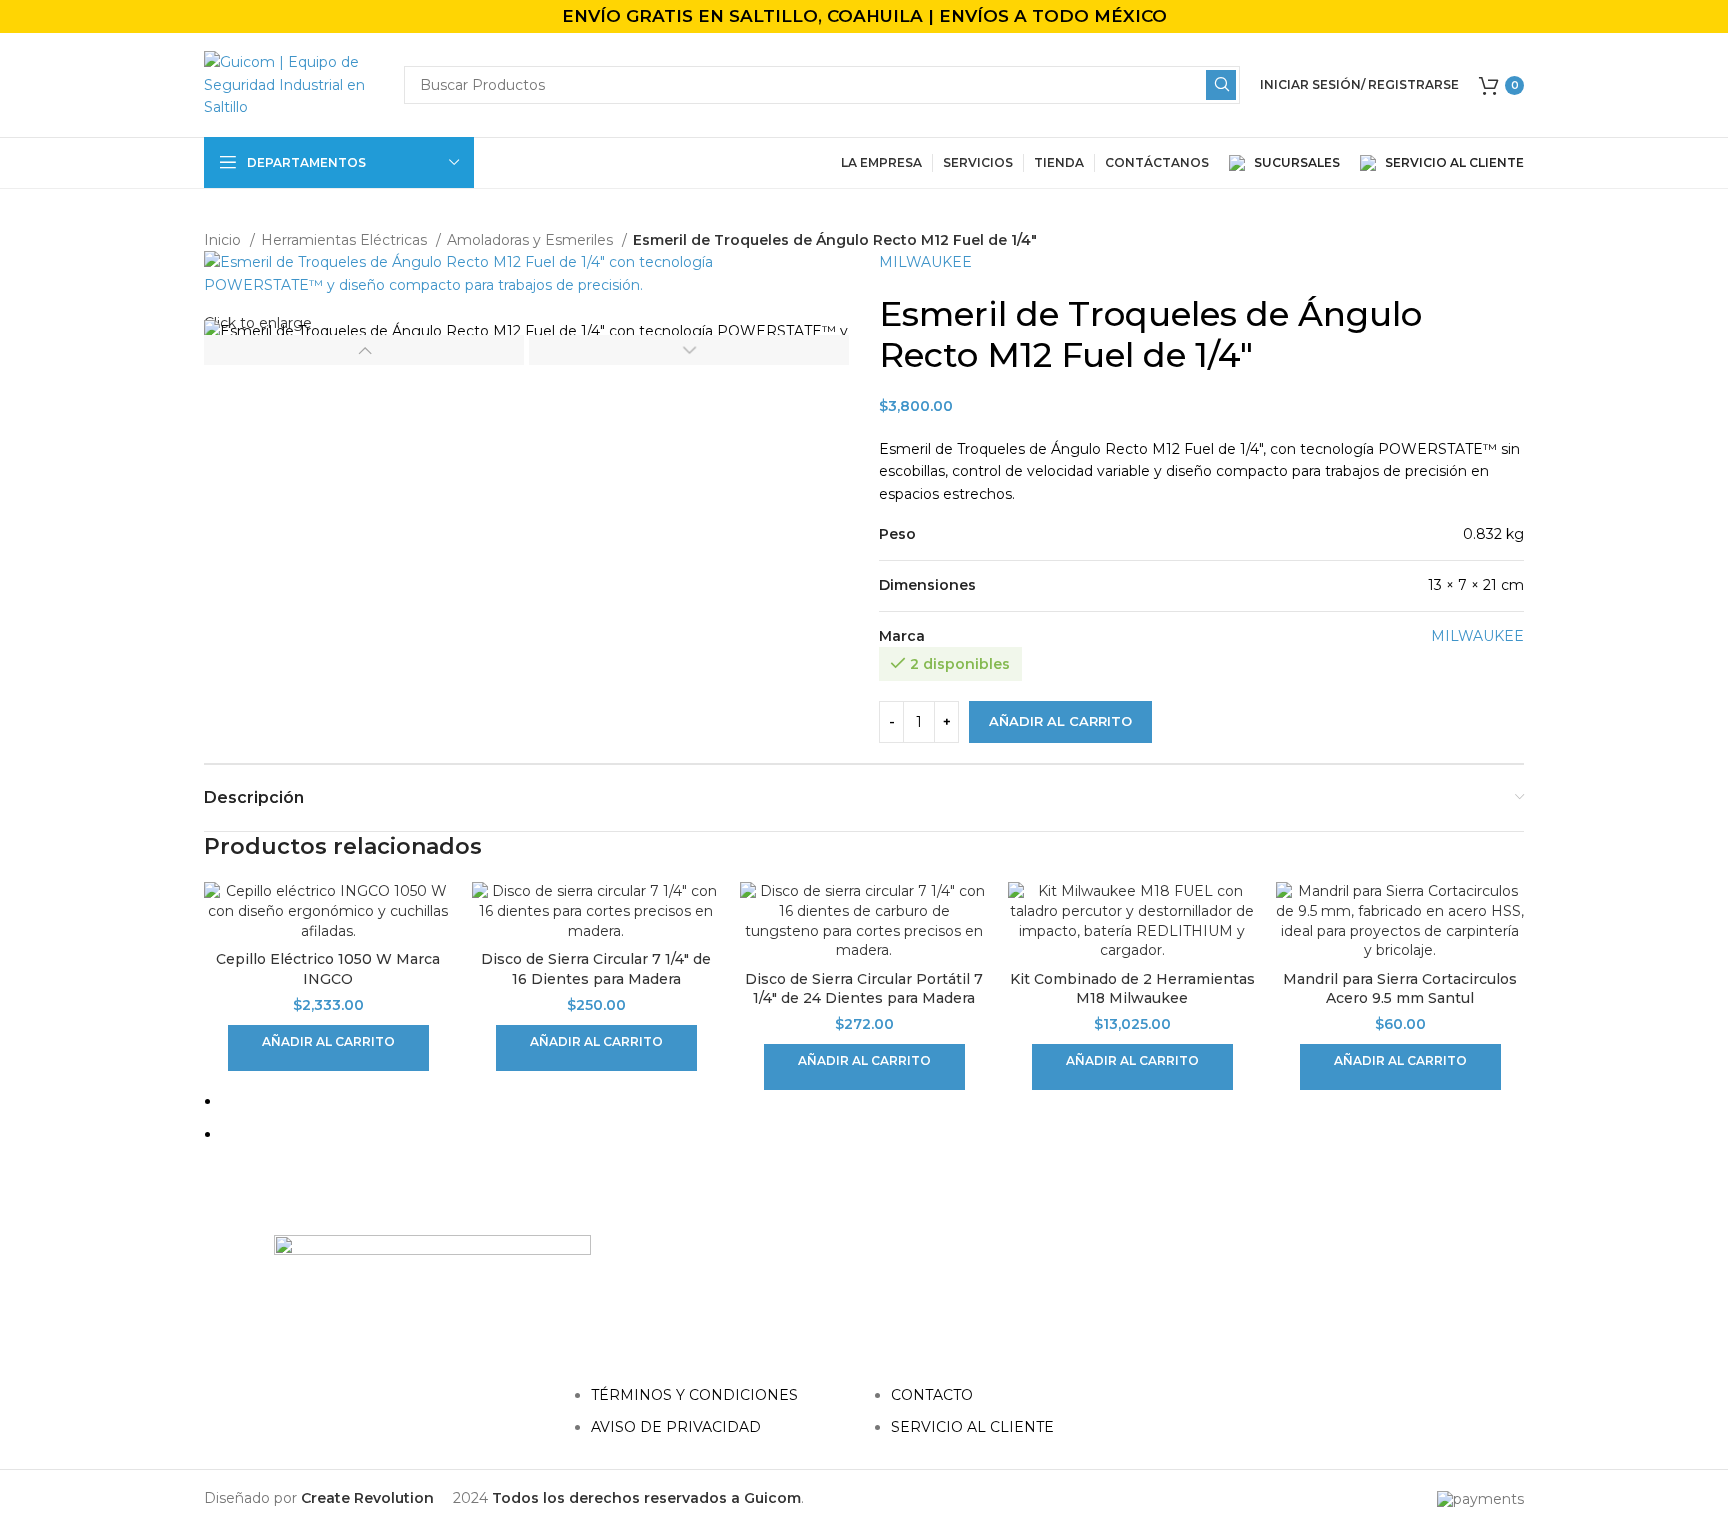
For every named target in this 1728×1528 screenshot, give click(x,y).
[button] (328, 1048)
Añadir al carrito (1060, 721)
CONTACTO (932, 1395)
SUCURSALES (1295, 162)
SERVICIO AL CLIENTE (1450, 162)
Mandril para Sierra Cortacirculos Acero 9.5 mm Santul (1400, 989)
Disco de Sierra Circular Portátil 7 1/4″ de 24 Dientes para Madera (864, 989)
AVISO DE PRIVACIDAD (676, 1427)
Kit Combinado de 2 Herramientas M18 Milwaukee (1132, 989)
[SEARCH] (1221, 85)
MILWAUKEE (925, 262)
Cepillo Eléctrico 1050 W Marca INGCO (328, 969)
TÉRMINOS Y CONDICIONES (694, 1395)
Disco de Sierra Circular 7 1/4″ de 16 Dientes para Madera (596, 969)
